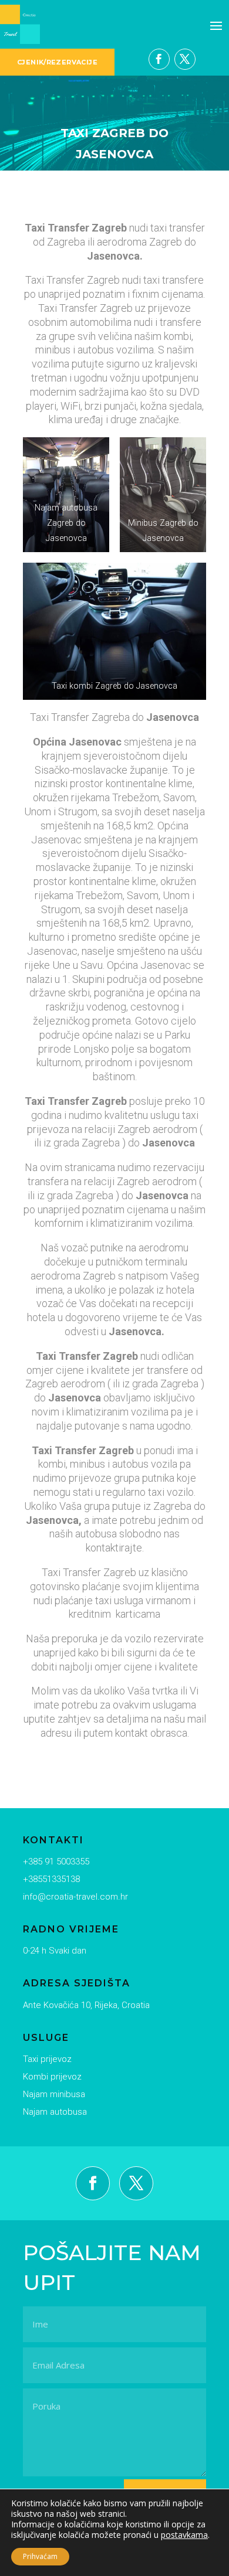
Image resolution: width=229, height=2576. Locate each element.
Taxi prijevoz (47, 2059)
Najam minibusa (54, 2094)
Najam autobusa (55, 2112)
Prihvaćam (40, 2556)
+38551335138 (51, 1879)
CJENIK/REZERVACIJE (57, 62)
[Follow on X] (185, 59)
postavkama (184, 2535)
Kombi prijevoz (52, 2077)
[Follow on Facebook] (159, 59)
